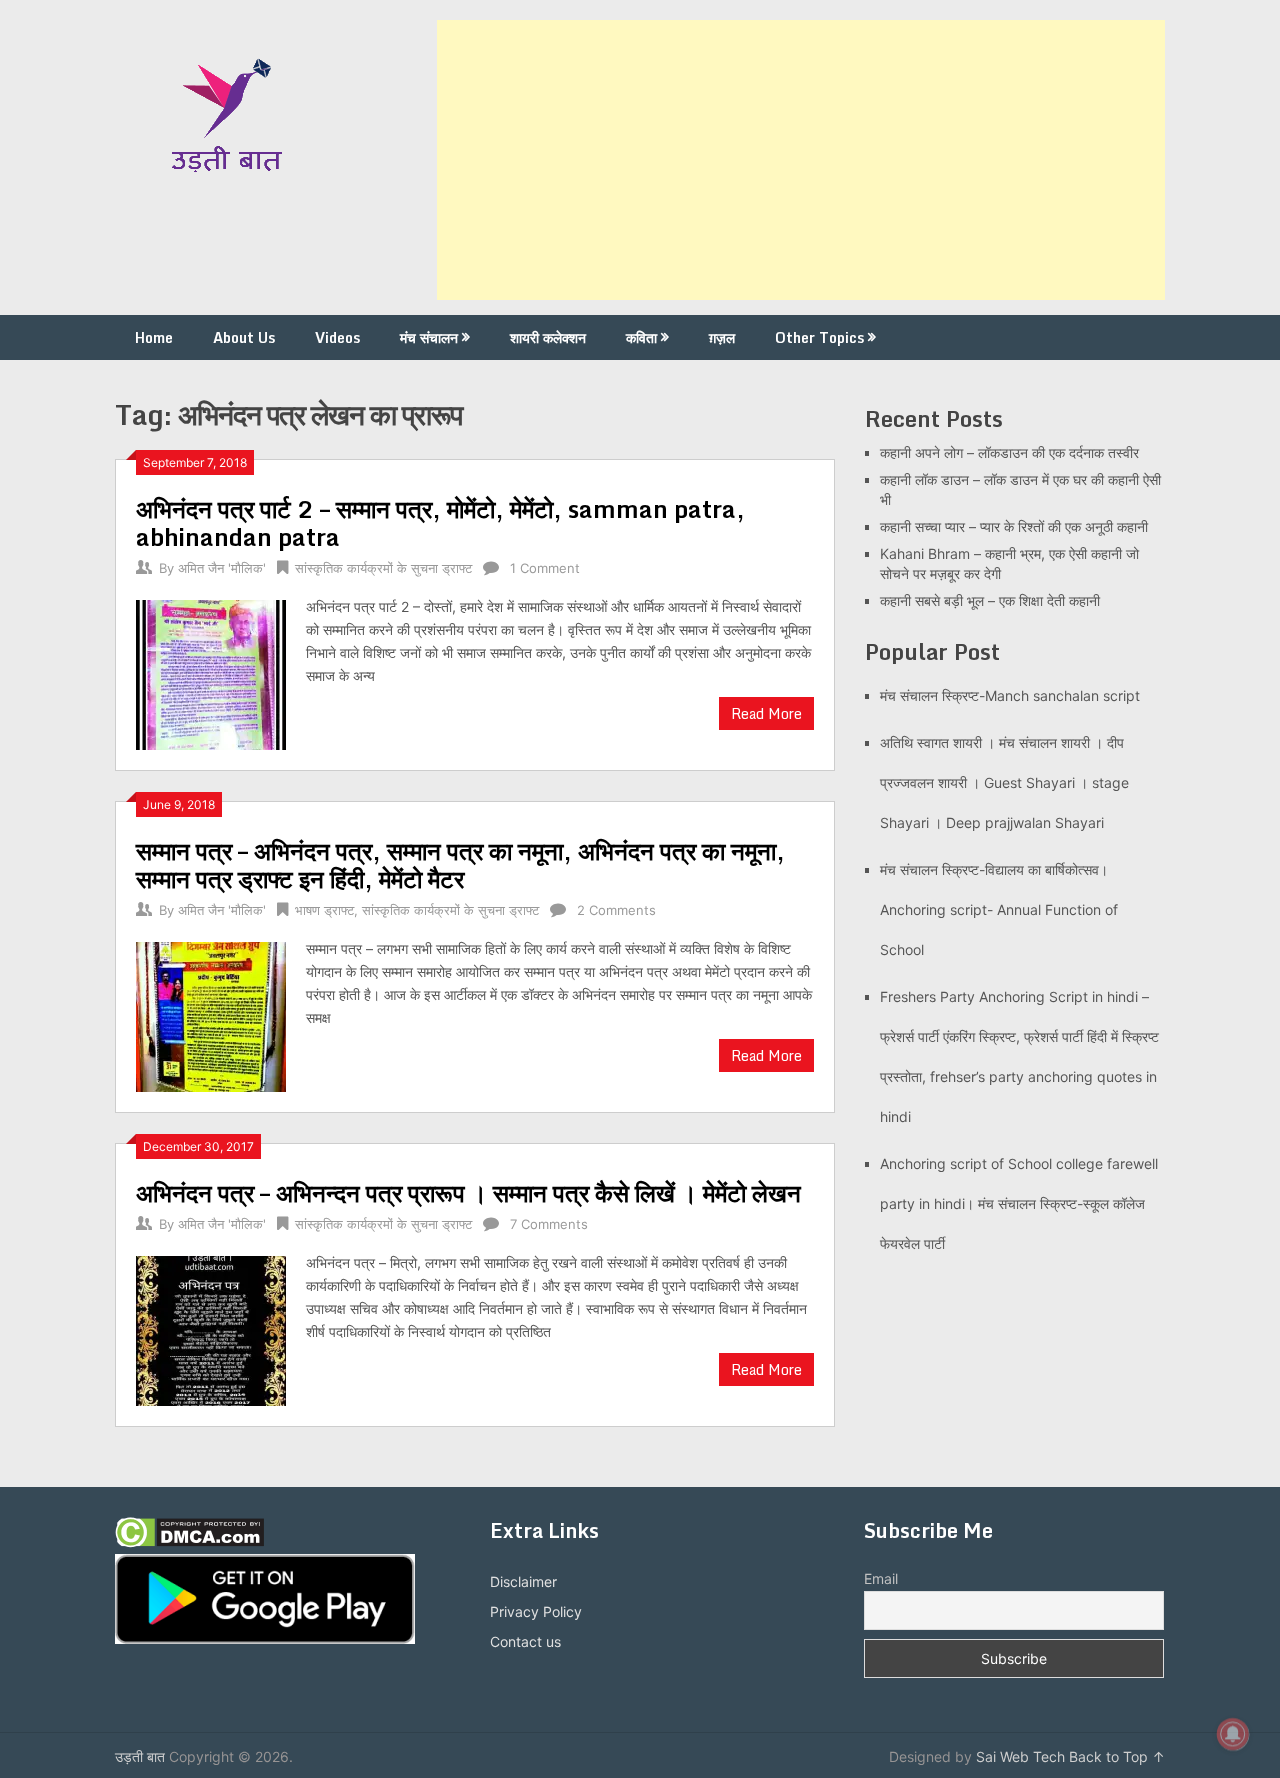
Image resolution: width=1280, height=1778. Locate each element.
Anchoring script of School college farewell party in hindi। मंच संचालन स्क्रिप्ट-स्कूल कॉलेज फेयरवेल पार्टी (1019, 1203)
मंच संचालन (429, 337)
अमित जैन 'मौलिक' (222, 568)
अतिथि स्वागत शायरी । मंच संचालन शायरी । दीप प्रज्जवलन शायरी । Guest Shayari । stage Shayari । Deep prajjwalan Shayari (1004, 782)
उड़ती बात (140, 1756)
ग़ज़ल (722, 337)
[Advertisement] (801, 160)
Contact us (525, 1641)
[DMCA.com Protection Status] (189, 1542)
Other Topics (819, 337)
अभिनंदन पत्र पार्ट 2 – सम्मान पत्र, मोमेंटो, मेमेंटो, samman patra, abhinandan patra (440, 522)
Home (154, 337)
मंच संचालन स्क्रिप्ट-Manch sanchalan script (1010, 695)
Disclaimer (523, 1581)
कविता (641, 337)
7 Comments (549, 1224)
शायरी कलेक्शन (548, 337)
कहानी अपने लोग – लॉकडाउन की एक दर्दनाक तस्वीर (1009, 452)
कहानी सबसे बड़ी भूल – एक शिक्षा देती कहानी (990, 600)
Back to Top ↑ (1117, 1756)
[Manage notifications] (1233, 1734)
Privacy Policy (536, 1611)
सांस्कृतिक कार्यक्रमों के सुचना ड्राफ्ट (383, 568)
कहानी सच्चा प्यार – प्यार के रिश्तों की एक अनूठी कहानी (1014, 526)
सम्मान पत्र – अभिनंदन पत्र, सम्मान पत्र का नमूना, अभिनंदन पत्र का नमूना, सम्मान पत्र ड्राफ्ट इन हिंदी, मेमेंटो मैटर (460, 864)
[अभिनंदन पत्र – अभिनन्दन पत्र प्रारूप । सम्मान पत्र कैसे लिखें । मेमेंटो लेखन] (211, 1328)
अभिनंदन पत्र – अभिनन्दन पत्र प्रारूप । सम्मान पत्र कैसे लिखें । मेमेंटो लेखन (468, 1192)
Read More (766, 713)
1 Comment (545, 568)
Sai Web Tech (1020, 1756)
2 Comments (616, 910)
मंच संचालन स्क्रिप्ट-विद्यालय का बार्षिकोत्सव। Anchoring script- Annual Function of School (999, 909)
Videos (337, 337)
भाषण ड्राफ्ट (324, 910)
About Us (244, 337)
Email (881, 1578)
